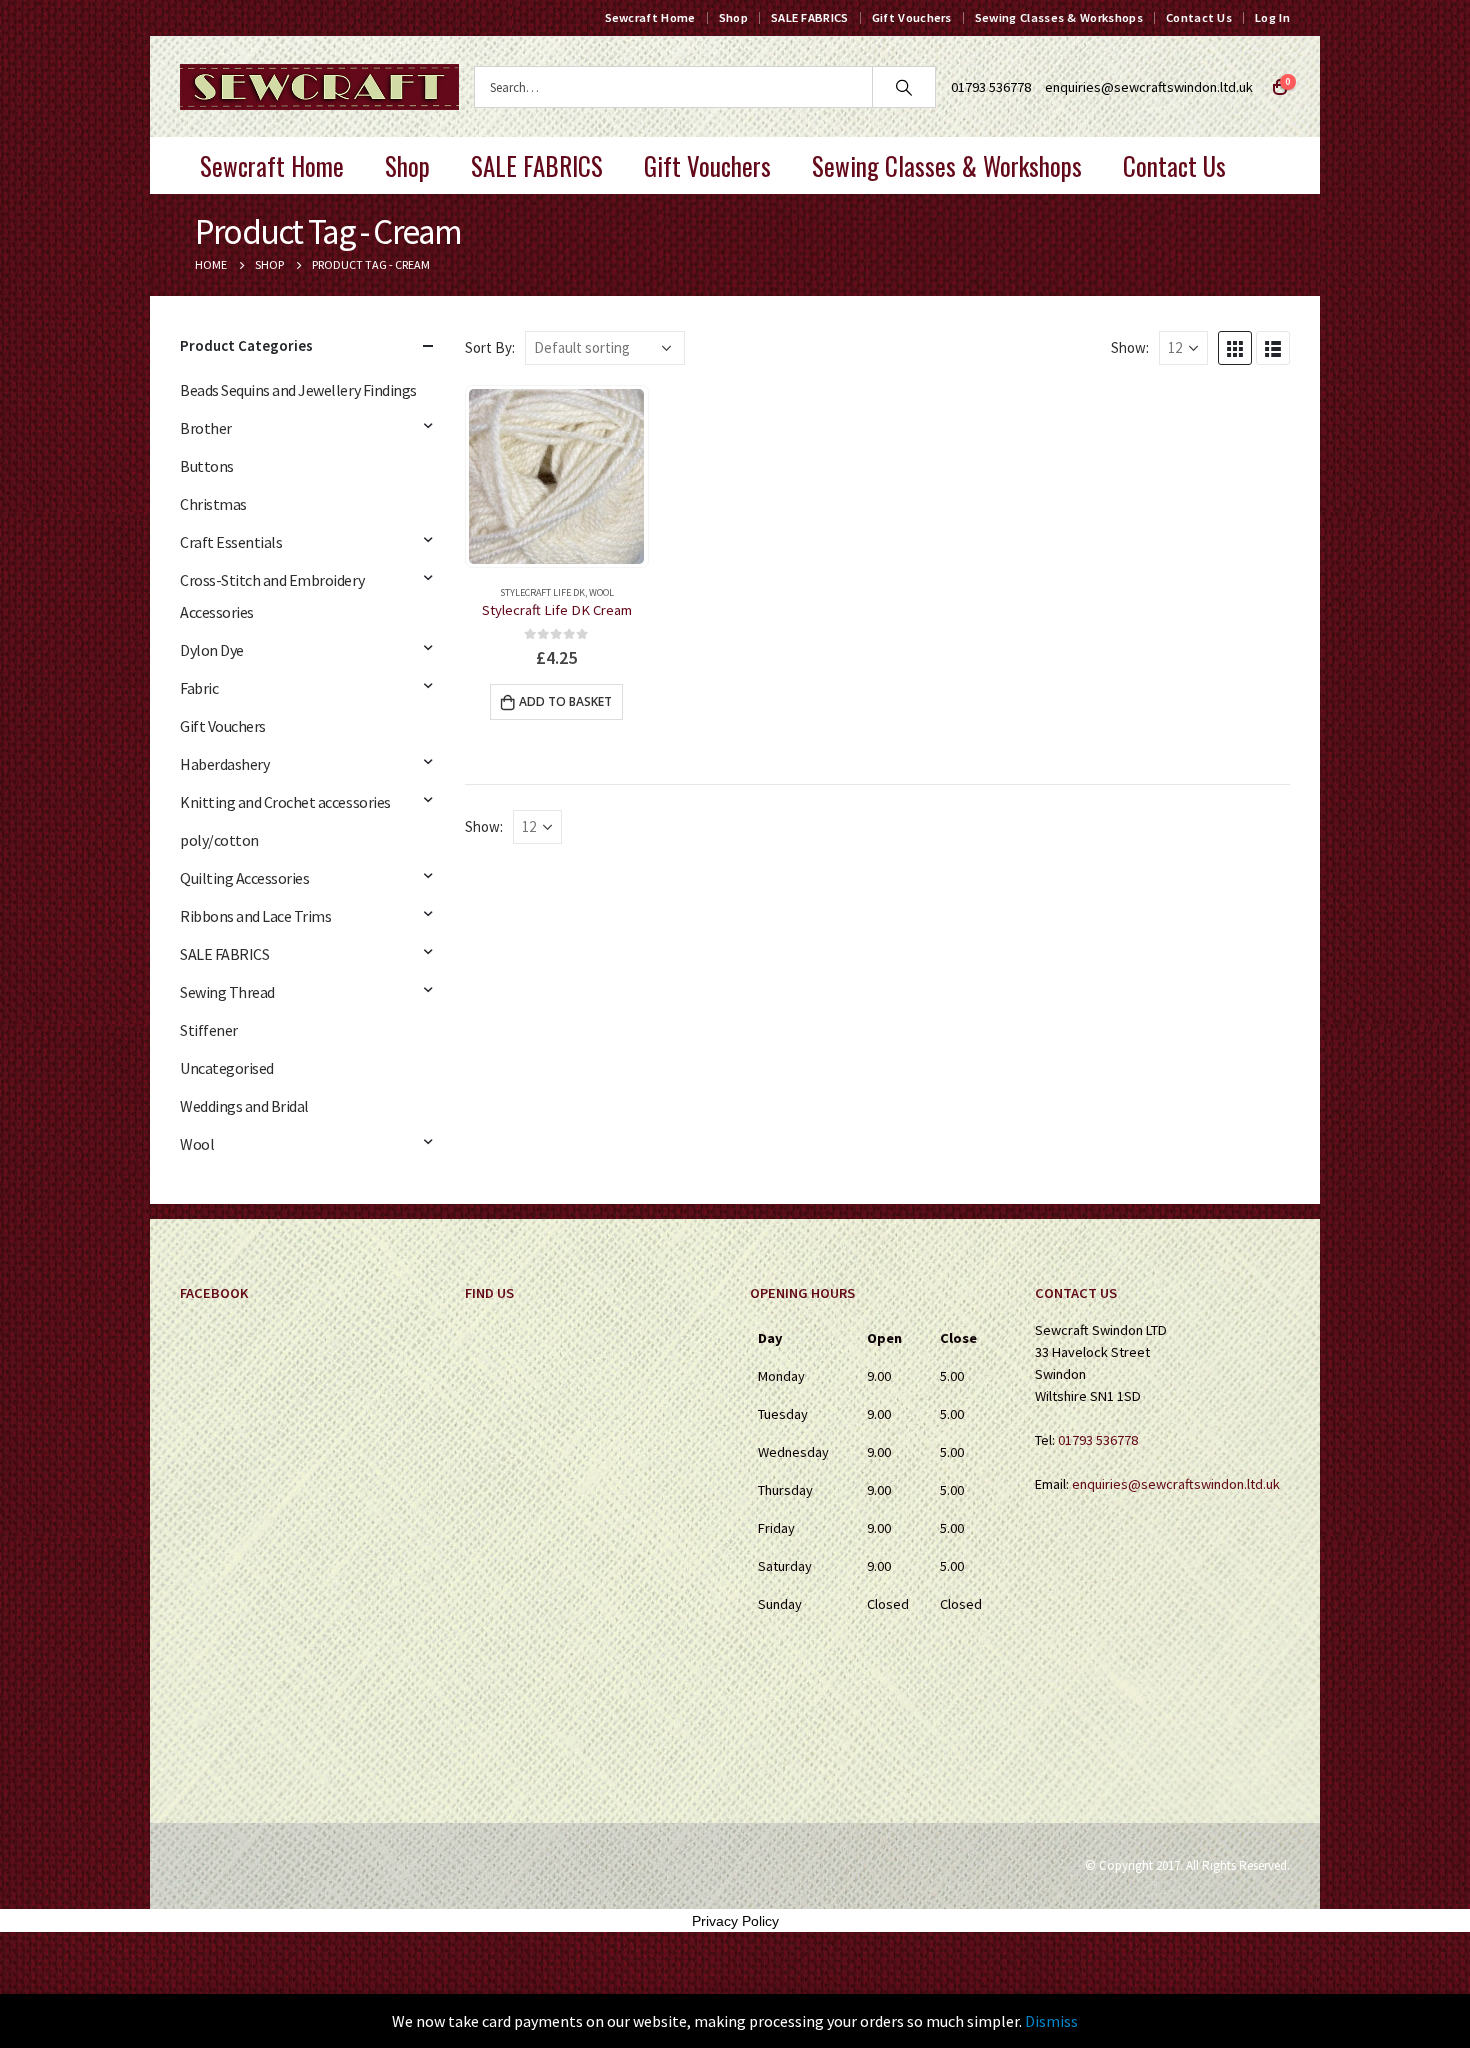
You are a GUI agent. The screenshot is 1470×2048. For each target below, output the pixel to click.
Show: (1130, 347)
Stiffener (209, 1030)
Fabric (199, 688)
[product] (556, 476)
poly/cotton (219, 840)
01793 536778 (1098, 1440)
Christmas (213, 504)
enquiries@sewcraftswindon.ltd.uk (1149, 87)
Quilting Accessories (244, 878)
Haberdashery (224, 764)
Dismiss (1051, 2021)
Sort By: (490, 347)
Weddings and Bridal (244, 1106)
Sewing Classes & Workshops (1059, 17)
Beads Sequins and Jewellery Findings (298, 390)
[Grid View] (1235, 348)
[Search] (904, 87)
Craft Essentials (231, 542)
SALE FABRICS (810, 17)
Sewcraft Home (650, 17)
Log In (1272, 17)
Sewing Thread (227, 992)
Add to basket (565, 701)
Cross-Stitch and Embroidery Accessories (272, 596)
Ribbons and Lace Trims (255, 916)
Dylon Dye (212, 650)
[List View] (1273, 348)
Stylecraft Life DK (542, 592)
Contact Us (1199, 17)
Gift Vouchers (912, 17)
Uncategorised (227, 1068)
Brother (206, 428)
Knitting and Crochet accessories (285, 802)
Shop (733, 17)
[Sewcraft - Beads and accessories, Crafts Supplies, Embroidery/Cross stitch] (319, 87)
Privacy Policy (735, 1921)
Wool (601, 592)
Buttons (207, 466)
